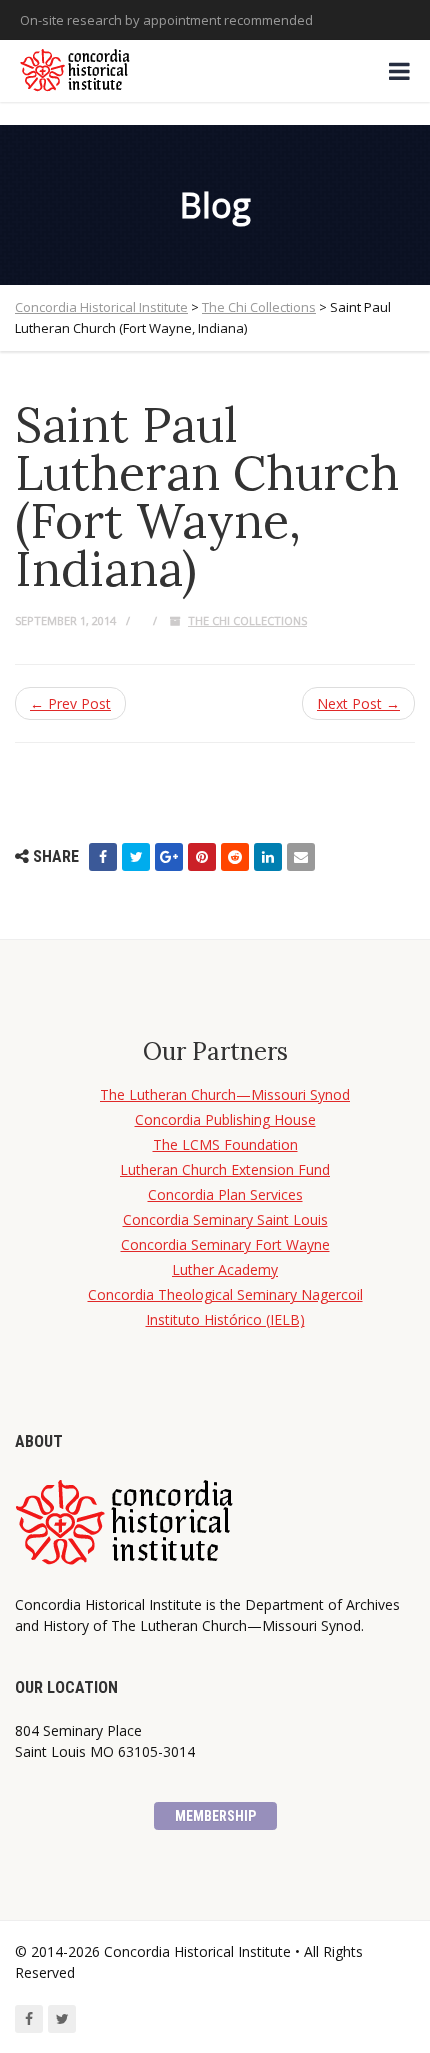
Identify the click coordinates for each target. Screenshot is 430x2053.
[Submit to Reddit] (235, 857)
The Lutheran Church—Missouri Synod (225, 1094)
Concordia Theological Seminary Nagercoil (225, 1294)
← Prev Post (70, 703)
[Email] (301, 857)
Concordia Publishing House (225, 1119)
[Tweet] (136, 857)
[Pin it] (202, 857)
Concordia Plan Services (225, 1194)
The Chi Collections (247, 620)
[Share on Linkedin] (268, 857)
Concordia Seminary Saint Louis (225, 1219)
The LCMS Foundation (225, 1144)
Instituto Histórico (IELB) (225, 1319)
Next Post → (358, 703)
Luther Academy (225, 1269)
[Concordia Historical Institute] (76, 71)
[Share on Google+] (169, 857)
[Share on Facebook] (103, 857)
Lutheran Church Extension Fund (225, 1169)
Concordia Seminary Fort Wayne (225, 1244)
